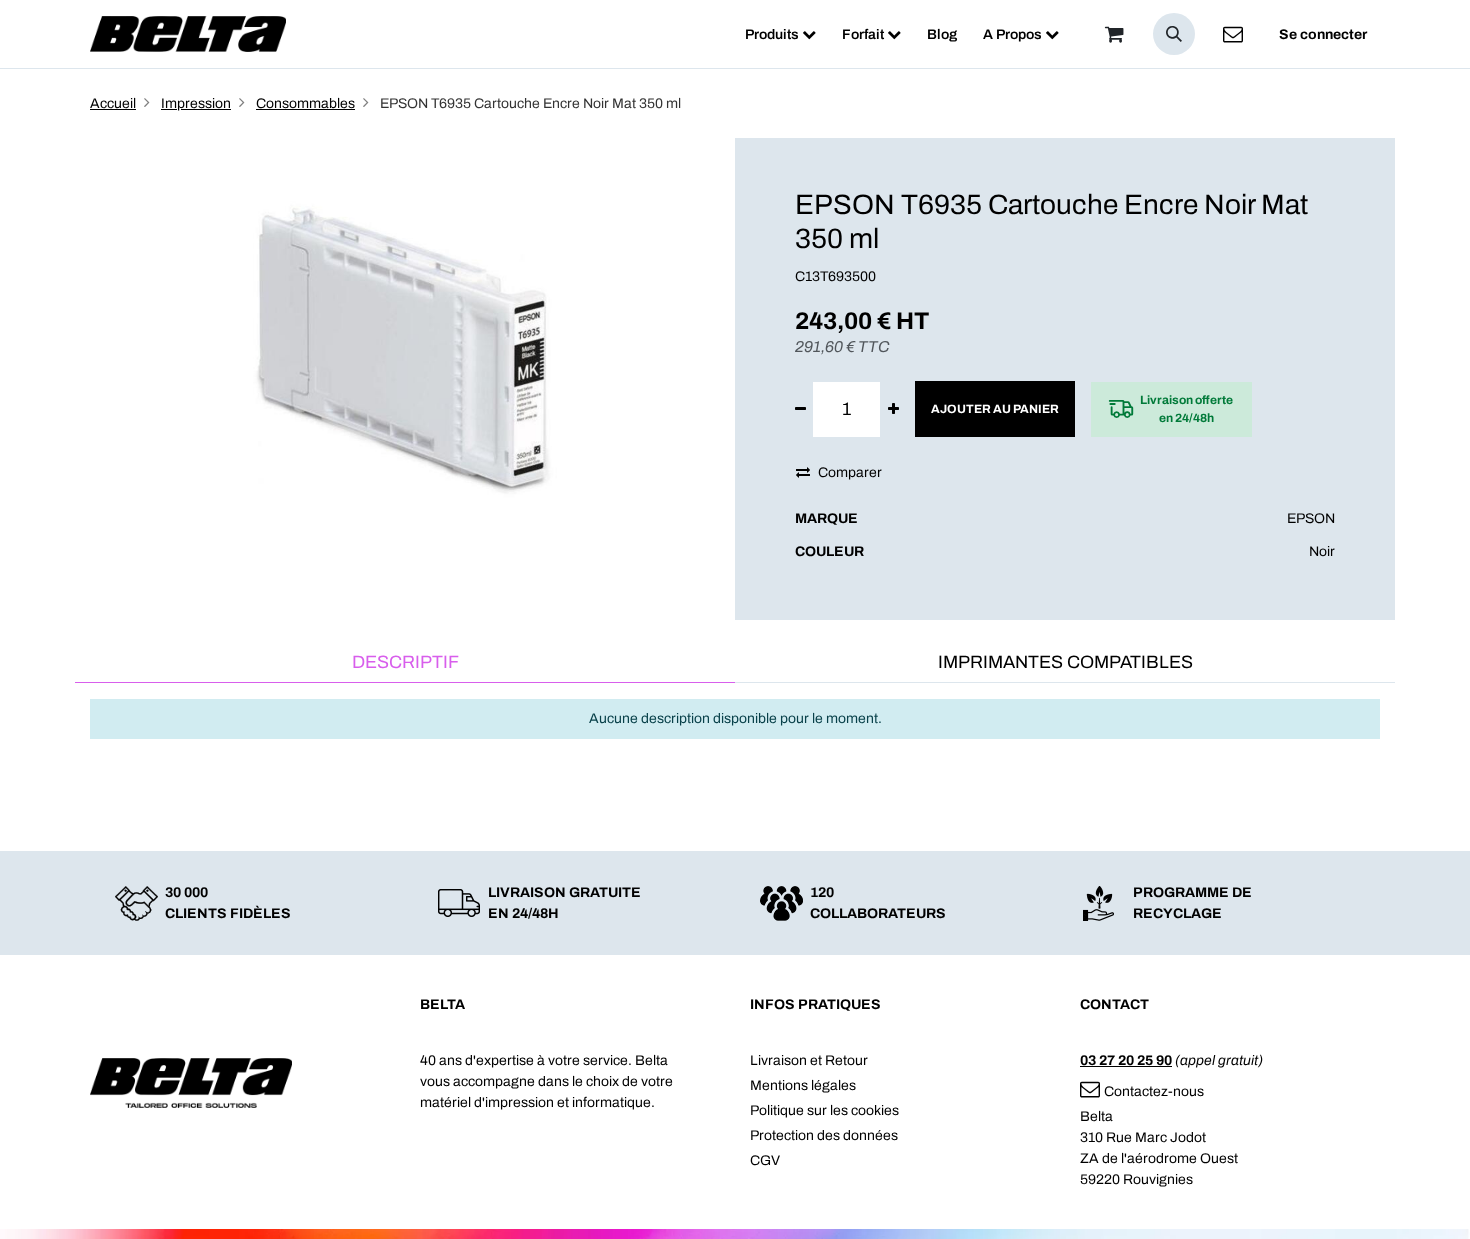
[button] (1174, 34)
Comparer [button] (850, 472)
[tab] (405, 663)
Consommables (305, 103)
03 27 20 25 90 (1126, 1060)
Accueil (113, 103)
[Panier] (1114, 34)
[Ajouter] (893, 409)
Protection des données (824, 1135)
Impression (196, 103)
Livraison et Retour (809, 1060)
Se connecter (1323, 34)
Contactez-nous (1154, 1091)
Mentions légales (803, 1085)
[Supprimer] (800, 409)
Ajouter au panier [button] (995, 409)
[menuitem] (780, 34)
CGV (765, 1160)
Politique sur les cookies (824, 1110)
